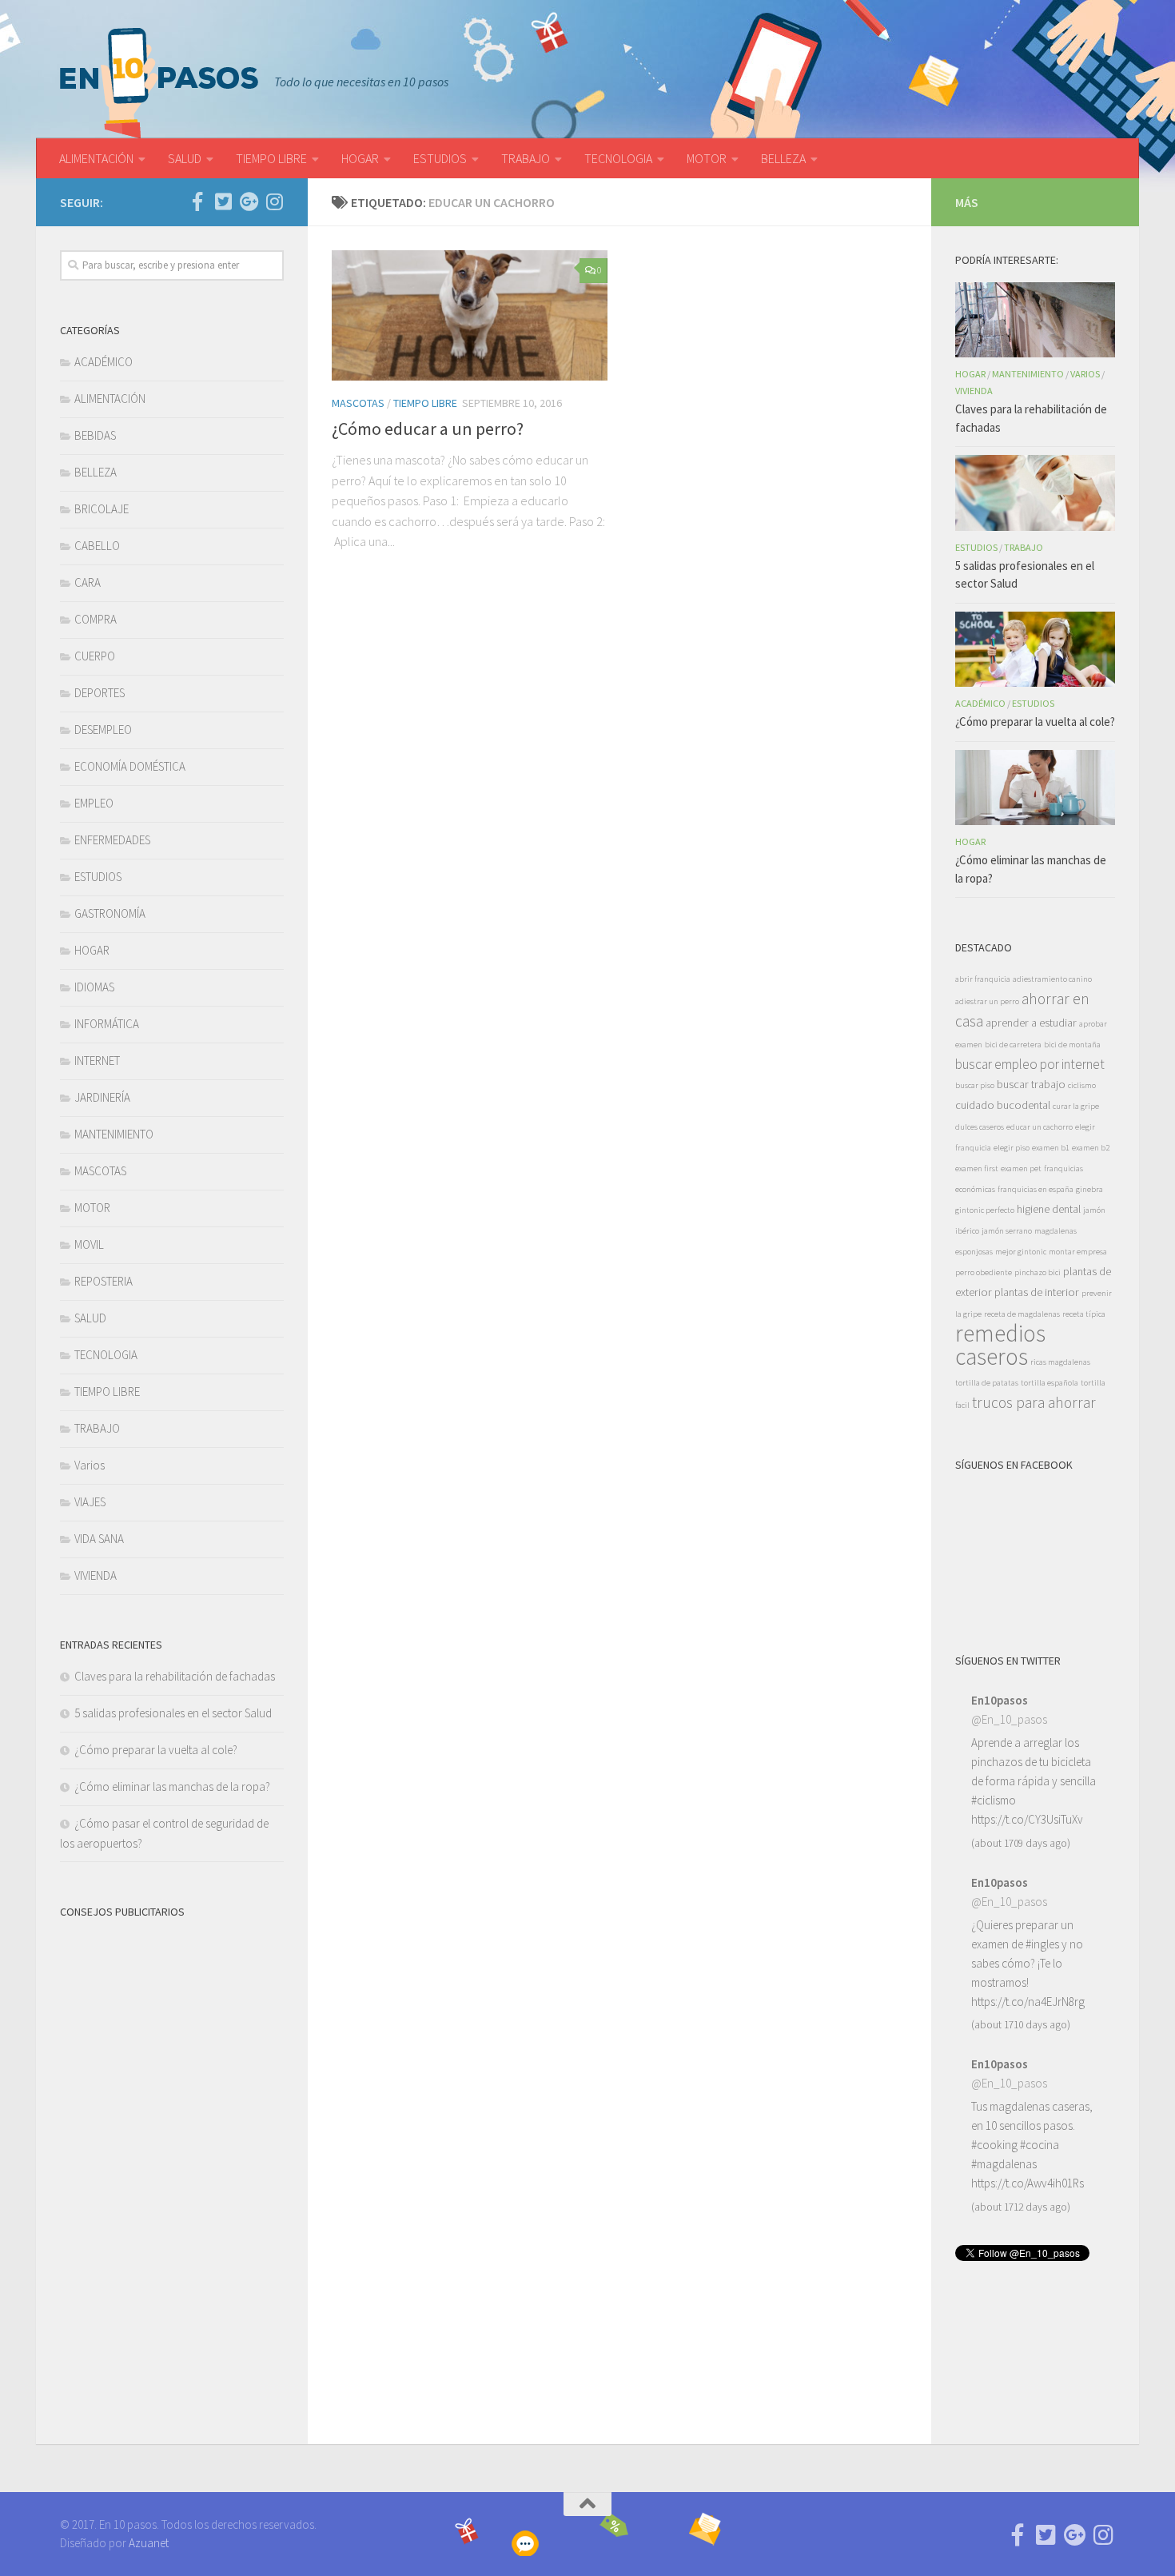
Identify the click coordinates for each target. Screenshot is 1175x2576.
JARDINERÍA (102, 1097)
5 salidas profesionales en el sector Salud (173, 1713)
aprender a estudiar (1031, 1023)
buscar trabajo (1031, 1084)
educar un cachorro (1040, 1127)
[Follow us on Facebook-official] (197, 201)
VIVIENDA (96, 1575)
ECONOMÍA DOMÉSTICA (130, 766)
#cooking (994, 2145)
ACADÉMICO (104, 362)
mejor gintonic (1021, 1252)
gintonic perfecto (985, 1210)
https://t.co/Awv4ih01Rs (1028, 2183)
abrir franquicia (983, 979)
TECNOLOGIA (618, 158)
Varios (90, 1465)
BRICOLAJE (102, 509)
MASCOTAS (358, 403)
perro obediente (984, 1272)
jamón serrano (1007, 1231)
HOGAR (360, 158)
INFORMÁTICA (107, 1024)
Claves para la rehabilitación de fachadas (175, 1676)
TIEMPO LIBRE (271, 158)
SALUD (185, 158)
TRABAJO (526, 158)
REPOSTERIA (104, 1281)
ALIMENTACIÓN (96, 158)
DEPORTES (100, 693)
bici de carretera (1013, 1045)
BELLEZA (783, 158)
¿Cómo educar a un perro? (428, 429)
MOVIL (89, 1244)
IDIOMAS (94, 987)
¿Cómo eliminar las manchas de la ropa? (172, 1786)
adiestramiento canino (1052, 979)
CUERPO (95, 656)
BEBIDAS (95, 435)
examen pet (1021, 1168)
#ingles (1042, 1944)
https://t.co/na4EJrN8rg (1028, 2002)
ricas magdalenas (1060, 1362)
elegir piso (1012, 1148)
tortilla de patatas (987, 1383)
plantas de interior (1037, 1292)
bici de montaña (1072, 1045)
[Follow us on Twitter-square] (223, 201)
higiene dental (1049, 1209)
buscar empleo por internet (1030, 1064)
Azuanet (149, 2543)
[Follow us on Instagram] (274, 201)
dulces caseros (980, 1127)
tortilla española (1050, 1383)
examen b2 (1091, 1148)
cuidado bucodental (1003, 1105)
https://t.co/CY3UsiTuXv (1027, 1819)
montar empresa (1078, 1252)
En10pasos (1000, 1700)
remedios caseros (1000, 1345)
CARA (88, 582)
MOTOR (707, 158)
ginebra (1089, 1189)
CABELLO (97, 546)
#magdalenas (1004, 2164)
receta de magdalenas (1022, 1314)
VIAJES (90, 1502)
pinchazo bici (1038, 1272)
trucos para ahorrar (1034, 1402)
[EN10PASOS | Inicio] (159, 83)
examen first (977, 1168)
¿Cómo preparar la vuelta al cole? (156, 1750)
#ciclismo (994, 1800)
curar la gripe (1076, 1106)
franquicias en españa (1036, 1189)
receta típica (1084, 1314)
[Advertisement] (172, 2172)
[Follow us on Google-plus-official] (249, 201)
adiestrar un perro (987, 1001)
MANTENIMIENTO (114, 1134)
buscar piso (975, 1085)
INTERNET (97, 1061)
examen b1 (1051, 1148)
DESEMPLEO (103, 730)
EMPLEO (94, 803)
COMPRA (96, 619)
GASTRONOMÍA (110, 913)
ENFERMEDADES (112, 840)
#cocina (1040, 2145)
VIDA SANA (99, 1539)
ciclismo (1082, 1085)
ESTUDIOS (440, 158)
